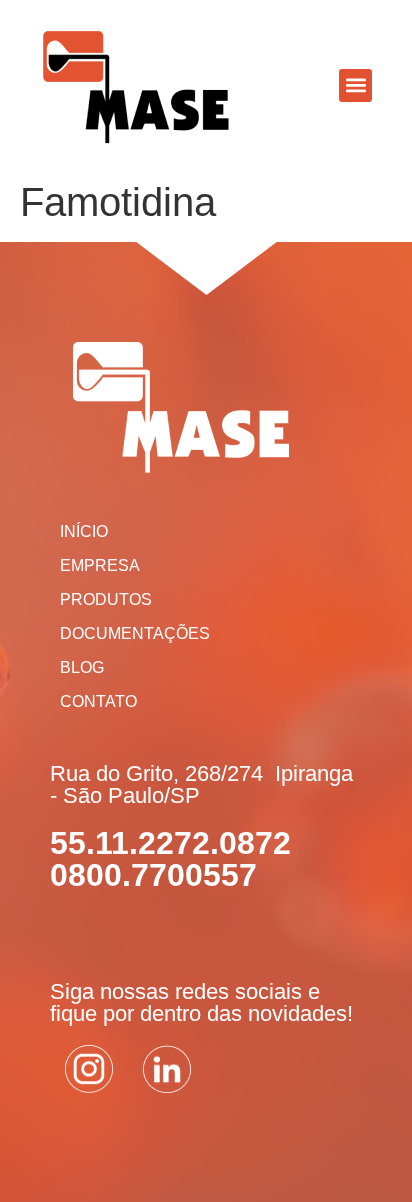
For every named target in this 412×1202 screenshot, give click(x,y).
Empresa (100, 565)
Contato (98, 701)
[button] (355, 85)
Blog (82, 667)
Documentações (135, 633)
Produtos (106, 599)
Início (84, 531)
